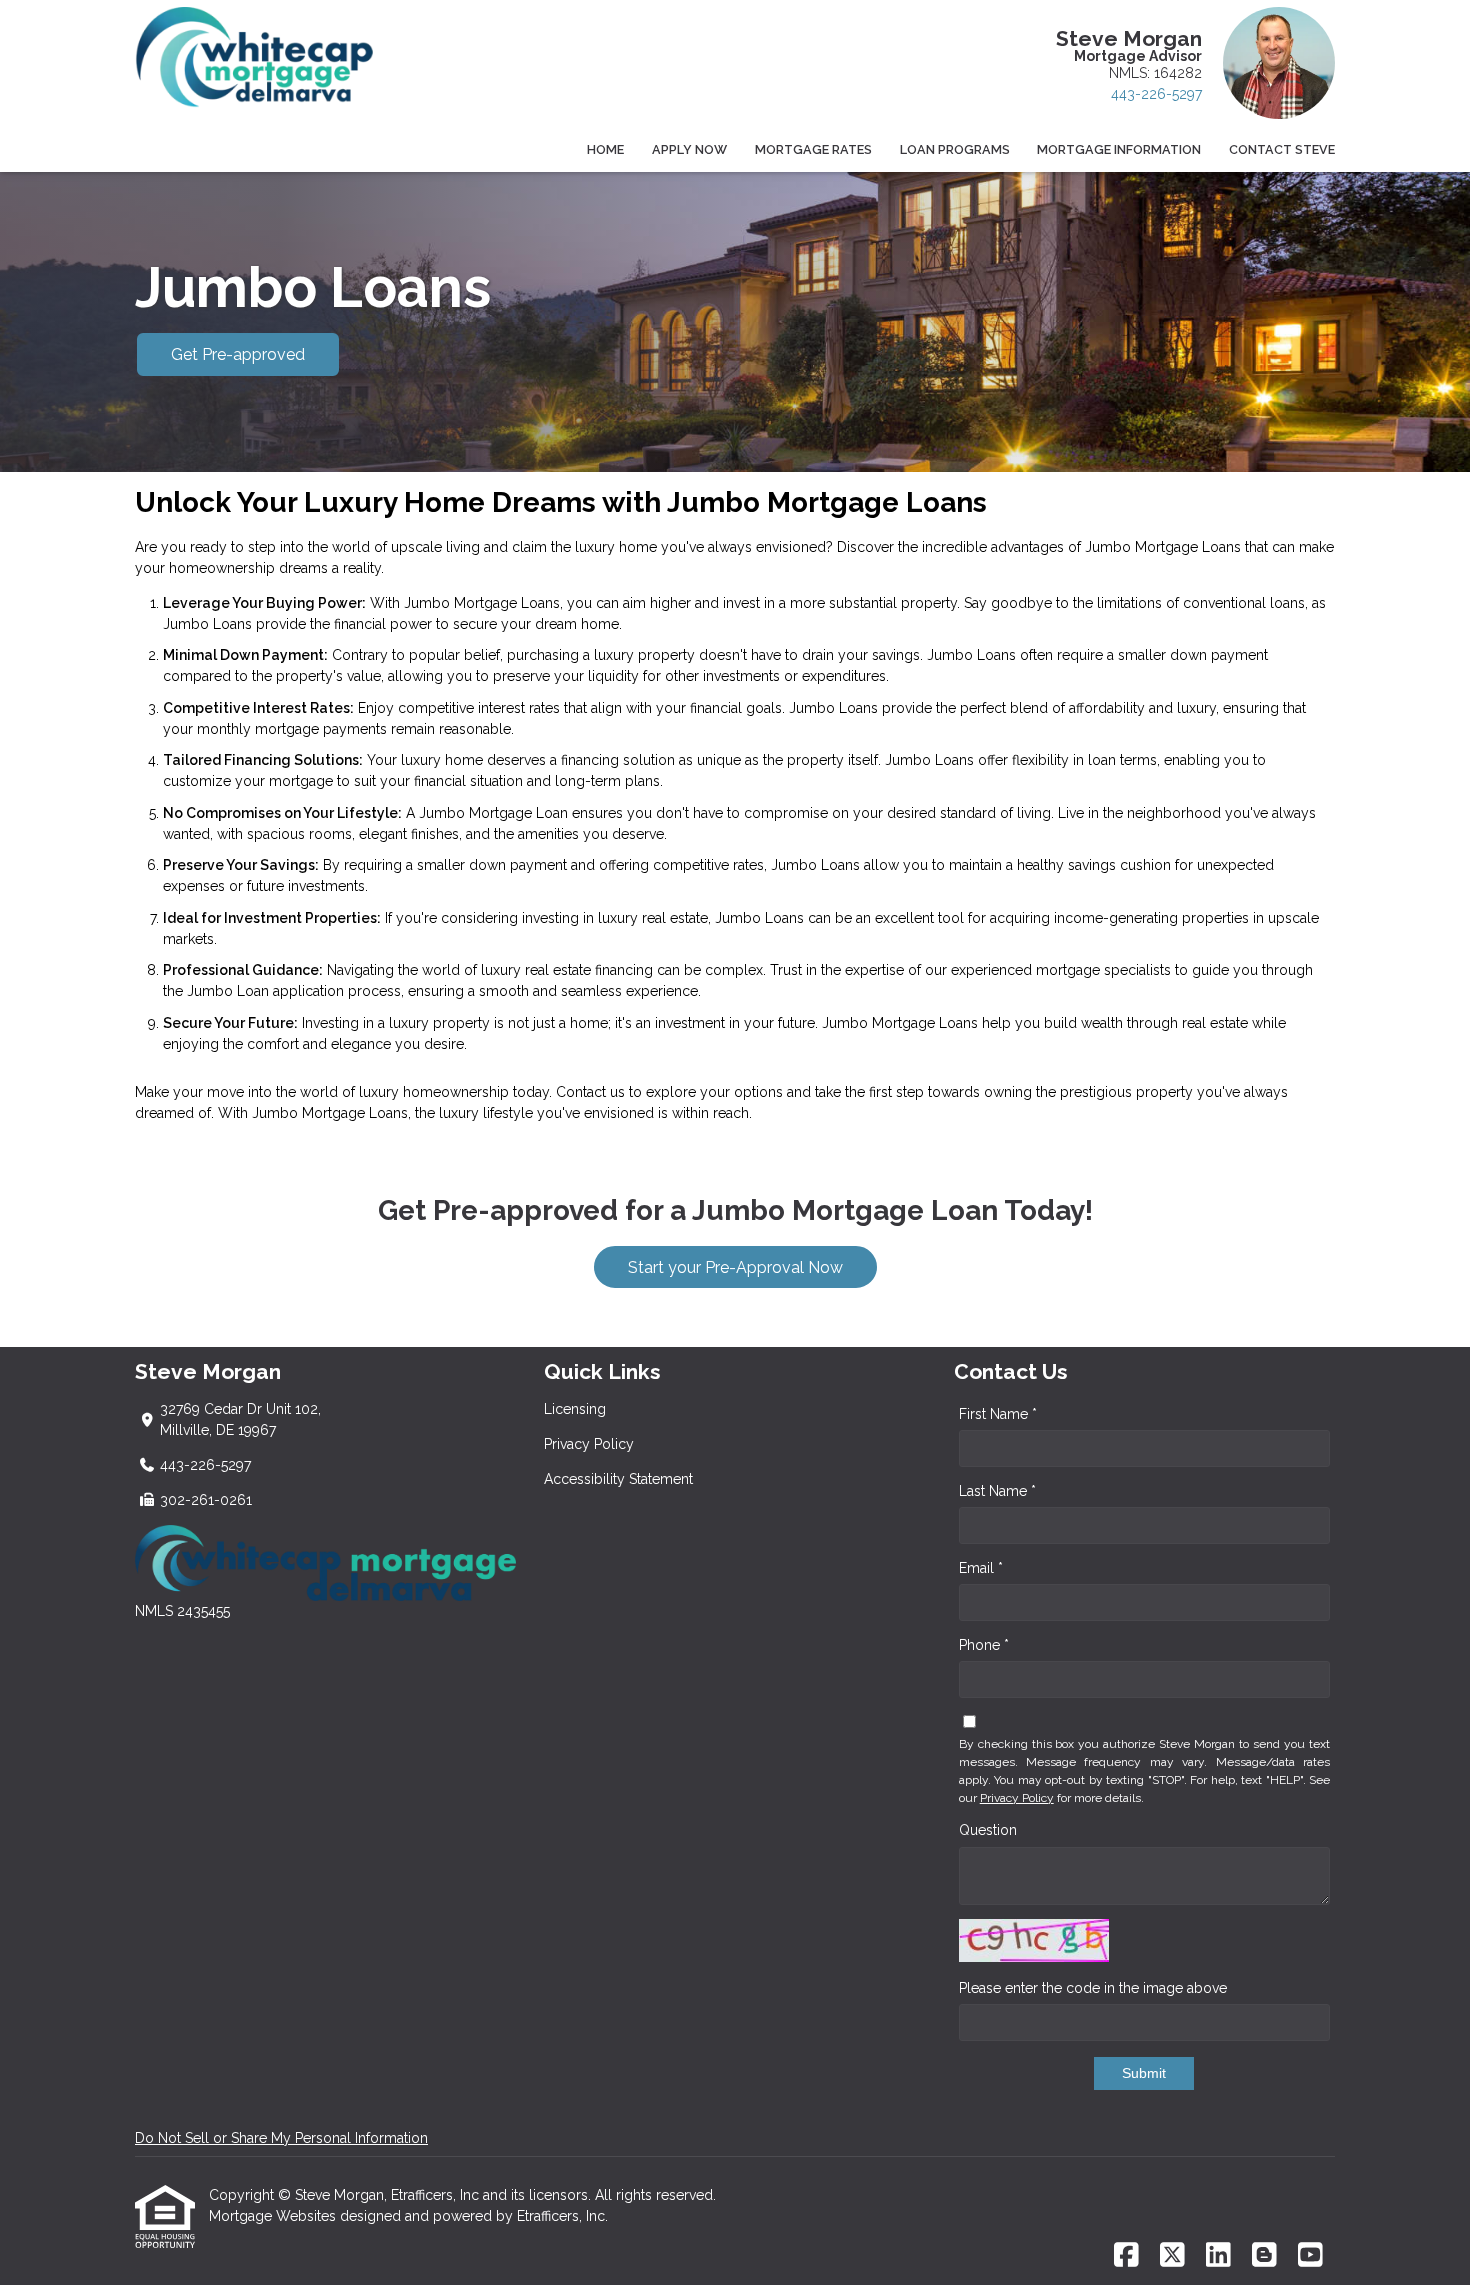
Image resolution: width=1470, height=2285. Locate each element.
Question (988, 1830)
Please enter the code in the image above (1093, 1988)
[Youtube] (1310, 2256)
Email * (981, 1568)
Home (605, 149)
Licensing (575, 1409)
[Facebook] (1126, 2256)
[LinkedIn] (1218, 2256)
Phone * (984, 1645)
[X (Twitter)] (1172, 2256)
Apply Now (689, 149)
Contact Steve (1282, 149)
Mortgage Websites (274, 2216)
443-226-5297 (1156, 94)
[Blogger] (1264, 2256)
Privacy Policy (589, 1444)
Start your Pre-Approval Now (735, 1267)
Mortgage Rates (813, 149)
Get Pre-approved (238, 354)
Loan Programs (955, 149)
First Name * (998, 1414)
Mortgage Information (1119, 149)
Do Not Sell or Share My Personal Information (281, 2138)
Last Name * (997, 1491)
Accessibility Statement (618, 1479)
